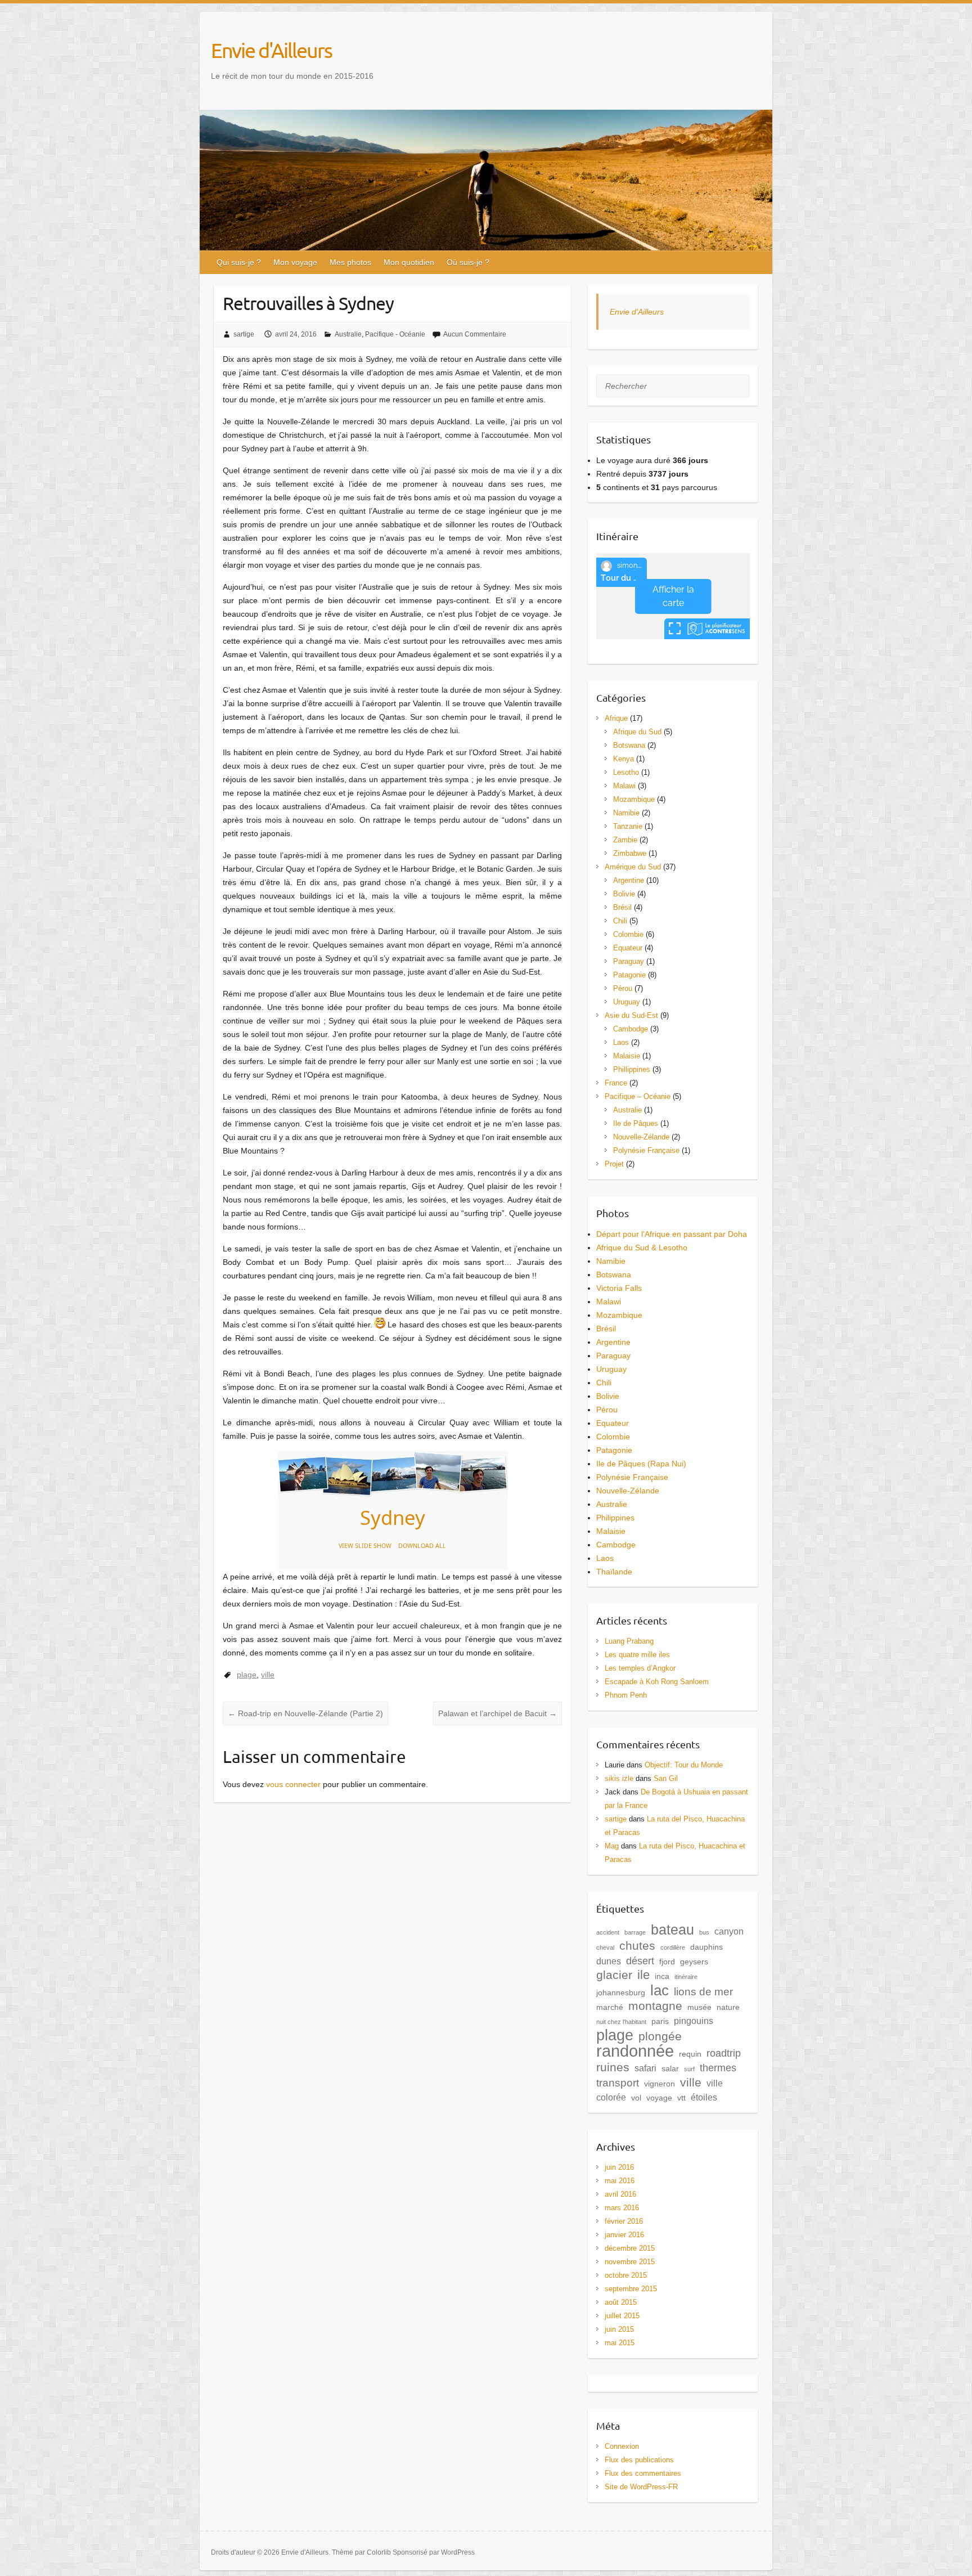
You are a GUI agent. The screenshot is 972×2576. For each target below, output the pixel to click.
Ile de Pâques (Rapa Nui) (641, 1464)
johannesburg (621, 1992)
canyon (729, 1931)
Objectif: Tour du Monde (684, 1765)
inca (662, 1976)
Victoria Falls (619, 1288)
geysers (694, 1962)
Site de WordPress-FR (641, 2487)
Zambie (625, 840)
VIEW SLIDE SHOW (365, 1546)
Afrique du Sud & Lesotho (642, 1247)
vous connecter (293, 1784)
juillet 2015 (622, 2316)
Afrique (616, 718)
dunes (609, 1961)
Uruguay (627, 1002)
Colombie (628, 934)
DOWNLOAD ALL (422, 1546)
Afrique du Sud (637, 732)
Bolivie (624, 894)
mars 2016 (622, 2208)
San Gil (666, 1778)
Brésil (622, 907)
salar (670, 2068)
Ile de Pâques (636, 1123)
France (616, 1083)
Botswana (629, 745)
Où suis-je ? (468, 262)
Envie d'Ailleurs (271, 50)
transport (618, 2083)
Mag (612, 1846)
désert (640, 1961)
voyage (659, 2098)
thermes (718, 2068)
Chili (620, 921)
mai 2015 (620, 2343)
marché (610, 2007)
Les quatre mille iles (637, 1655)
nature (728, 2007)
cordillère (673, 1947)
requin (690, 2054)
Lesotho (626, 772)
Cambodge (631, 1029)
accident (608, 1932)
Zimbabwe (630, 853)
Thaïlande (614, 1572)
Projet (614, 1164)
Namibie (626, 813)
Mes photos (350, 262)
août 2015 (621, 2302)
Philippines (615, 1518)
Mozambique (634, 799)
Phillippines (632, 1069)
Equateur (628, 948)
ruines (613, 2067)
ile (643, 1975)
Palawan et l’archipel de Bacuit (498, 1713)
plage (247, 1675)
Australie (348, 334)
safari (645, 2068)
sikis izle (619, 1778)
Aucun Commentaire (475, 334)
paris (660, 2021)
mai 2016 (620, 2181)
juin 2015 (619, 2329)
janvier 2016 (624, 2235)
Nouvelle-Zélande (641, 1137)
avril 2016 (620, 2194)
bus (704, 1932)
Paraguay (629, 961)
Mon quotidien (409, 262)
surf (689, 2069)
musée (699, 2007)
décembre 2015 (630, 2248)
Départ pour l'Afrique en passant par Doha (672, 1234)
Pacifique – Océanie (638, 1096)
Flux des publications (639, 2460)
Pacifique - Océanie (395, 334)
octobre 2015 (626, 2275)
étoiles (704, 2097)
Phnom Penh (626, 1695)
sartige (244, 334)
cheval (605, 1947)
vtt (681, 2098)
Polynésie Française (646, 1150)
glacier (614, 1975)
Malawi (624, 786)
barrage (635, 1932)
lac (660, 1990)
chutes (637, 1946)
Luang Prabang (629, 1641)
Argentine (629, 880)
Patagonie (629, 975)
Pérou (623, 988)
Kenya (624, 759)
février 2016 (624, 2221)
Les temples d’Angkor (640, 1668)
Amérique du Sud (633, 867)
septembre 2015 (631, 2289)
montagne (655, 2006)
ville (268, 1675)
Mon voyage (295, 262)
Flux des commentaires (643, 2473)
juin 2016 (619, 2167)
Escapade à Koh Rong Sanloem (657, 1682)
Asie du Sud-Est (631, 1015)
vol (636, 2098)
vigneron (660, 2084)
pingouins (694, 2021)
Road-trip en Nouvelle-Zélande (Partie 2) (305, 1713)
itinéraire (686, 1977)
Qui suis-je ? (239, 262)
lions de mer (703, 1992)
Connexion (622, 2446)
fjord (667, 1962)
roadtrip (724, 2053)
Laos (621, 1042)
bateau (672, 1929)
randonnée (635, 2051)
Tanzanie (628, 826)
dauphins (706, 1947)
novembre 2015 (630, 2262)
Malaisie (627, 1056)
